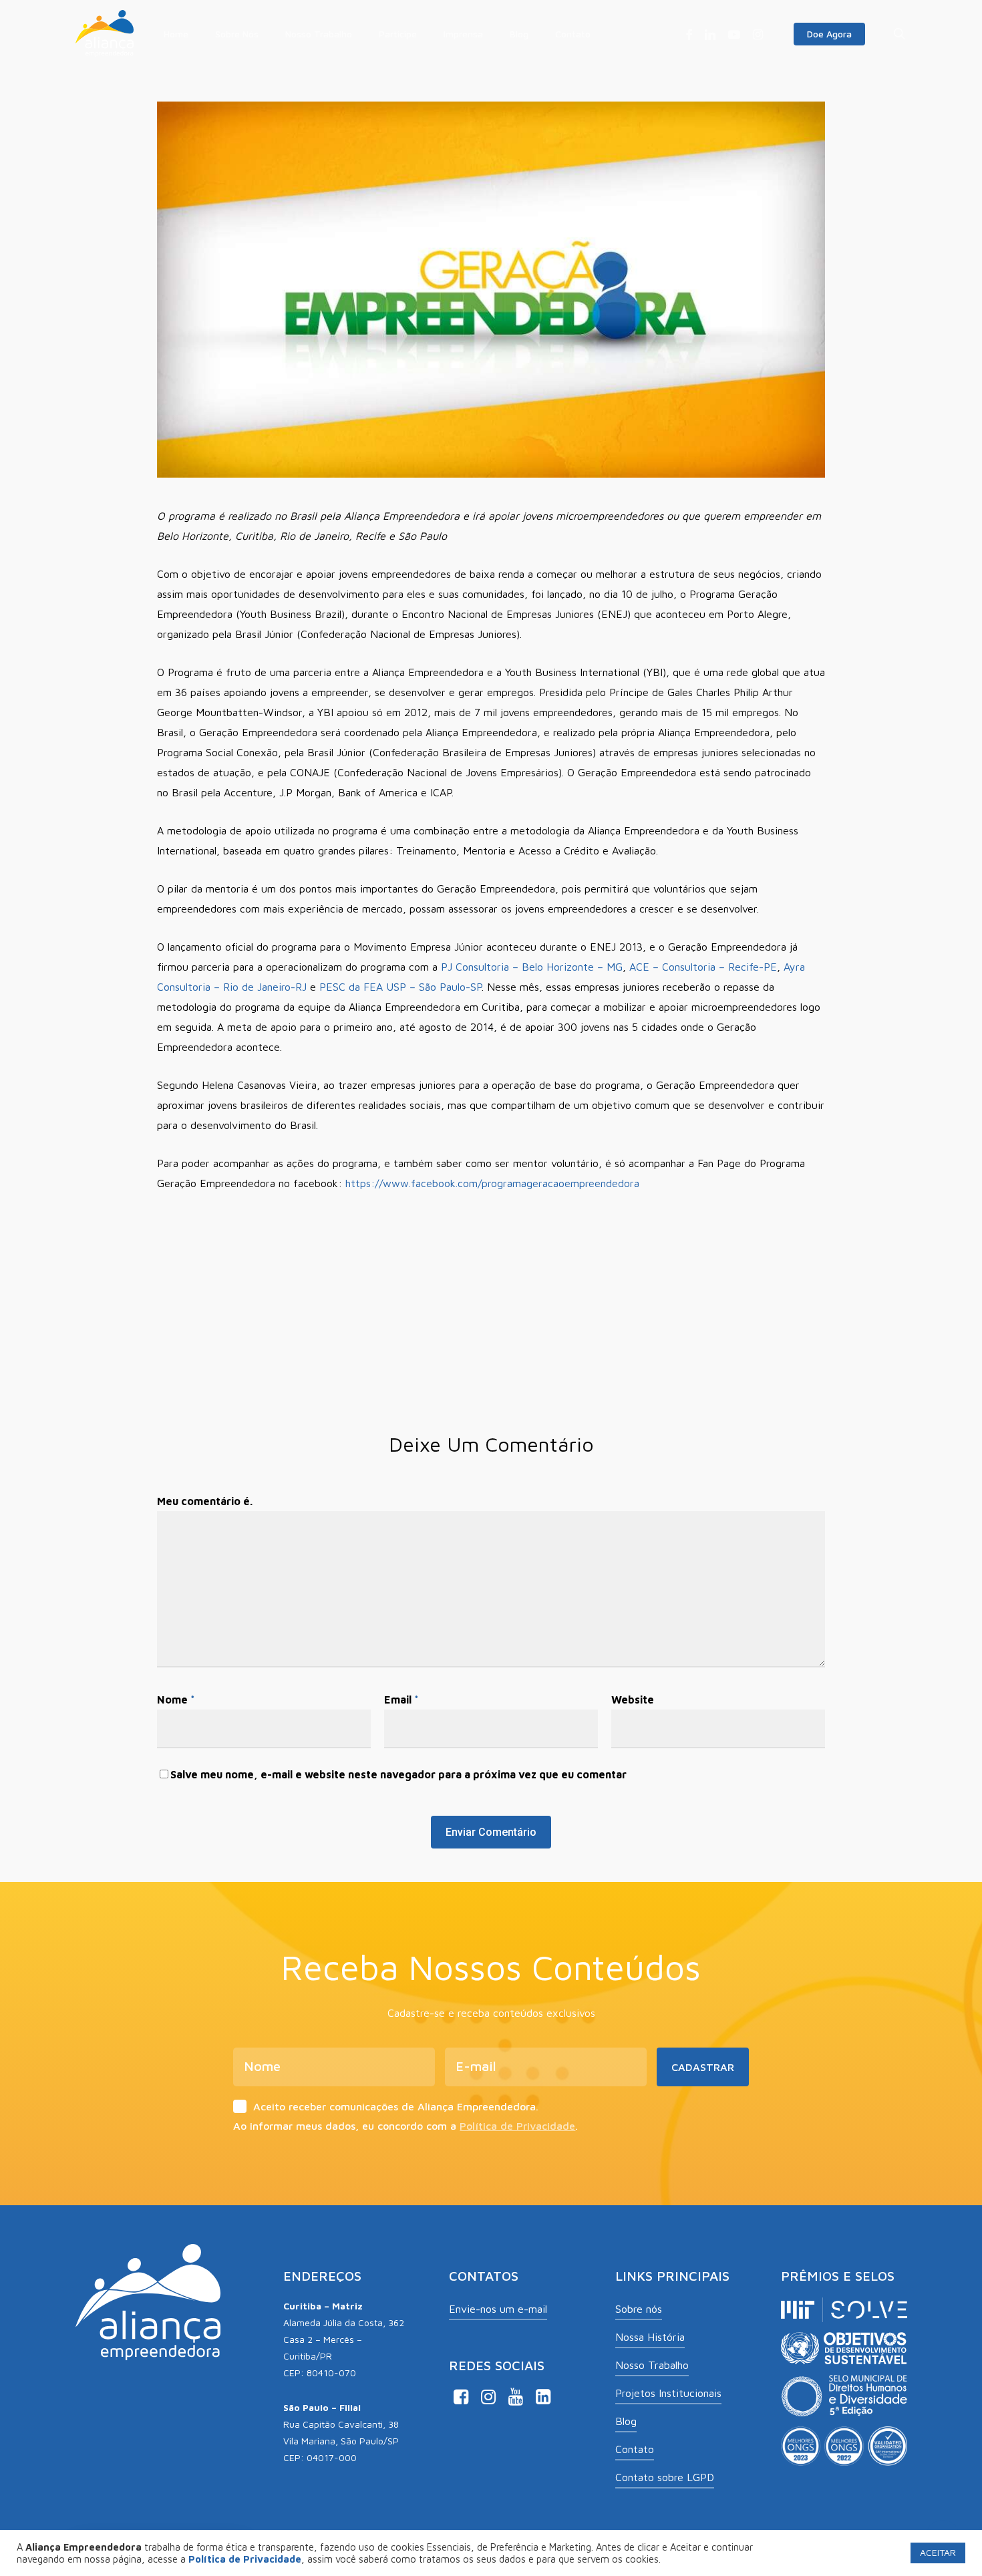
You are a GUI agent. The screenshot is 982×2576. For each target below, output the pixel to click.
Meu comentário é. (205, 1501)
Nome (176, 1700)
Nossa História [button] (650, 2337)
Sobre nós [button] (639, 2309)
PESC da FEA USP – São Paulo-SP (400, 987)
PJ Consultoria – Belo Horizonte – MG (532, 967)
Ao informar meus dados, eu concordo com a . (405, 2126)
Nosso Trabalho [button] (652, 2365)
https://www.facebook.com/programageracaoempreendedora (492, 1183)
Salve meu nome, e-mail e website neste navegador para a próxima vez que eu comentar (398, 1774)
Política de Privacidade (517, 2126)
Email (401, 1700)
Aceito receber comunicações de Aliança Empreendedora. (396, 2106)
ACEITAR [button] (938, 2552)
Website (633, 1700)
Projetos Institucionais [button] (668, 2393)
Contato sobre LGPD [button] (665, 2477)
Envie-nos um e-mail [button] (498, 2309)
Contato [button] (635, 2449)
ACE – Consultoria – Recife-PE (703, 967)
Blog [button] (626, 2421)
